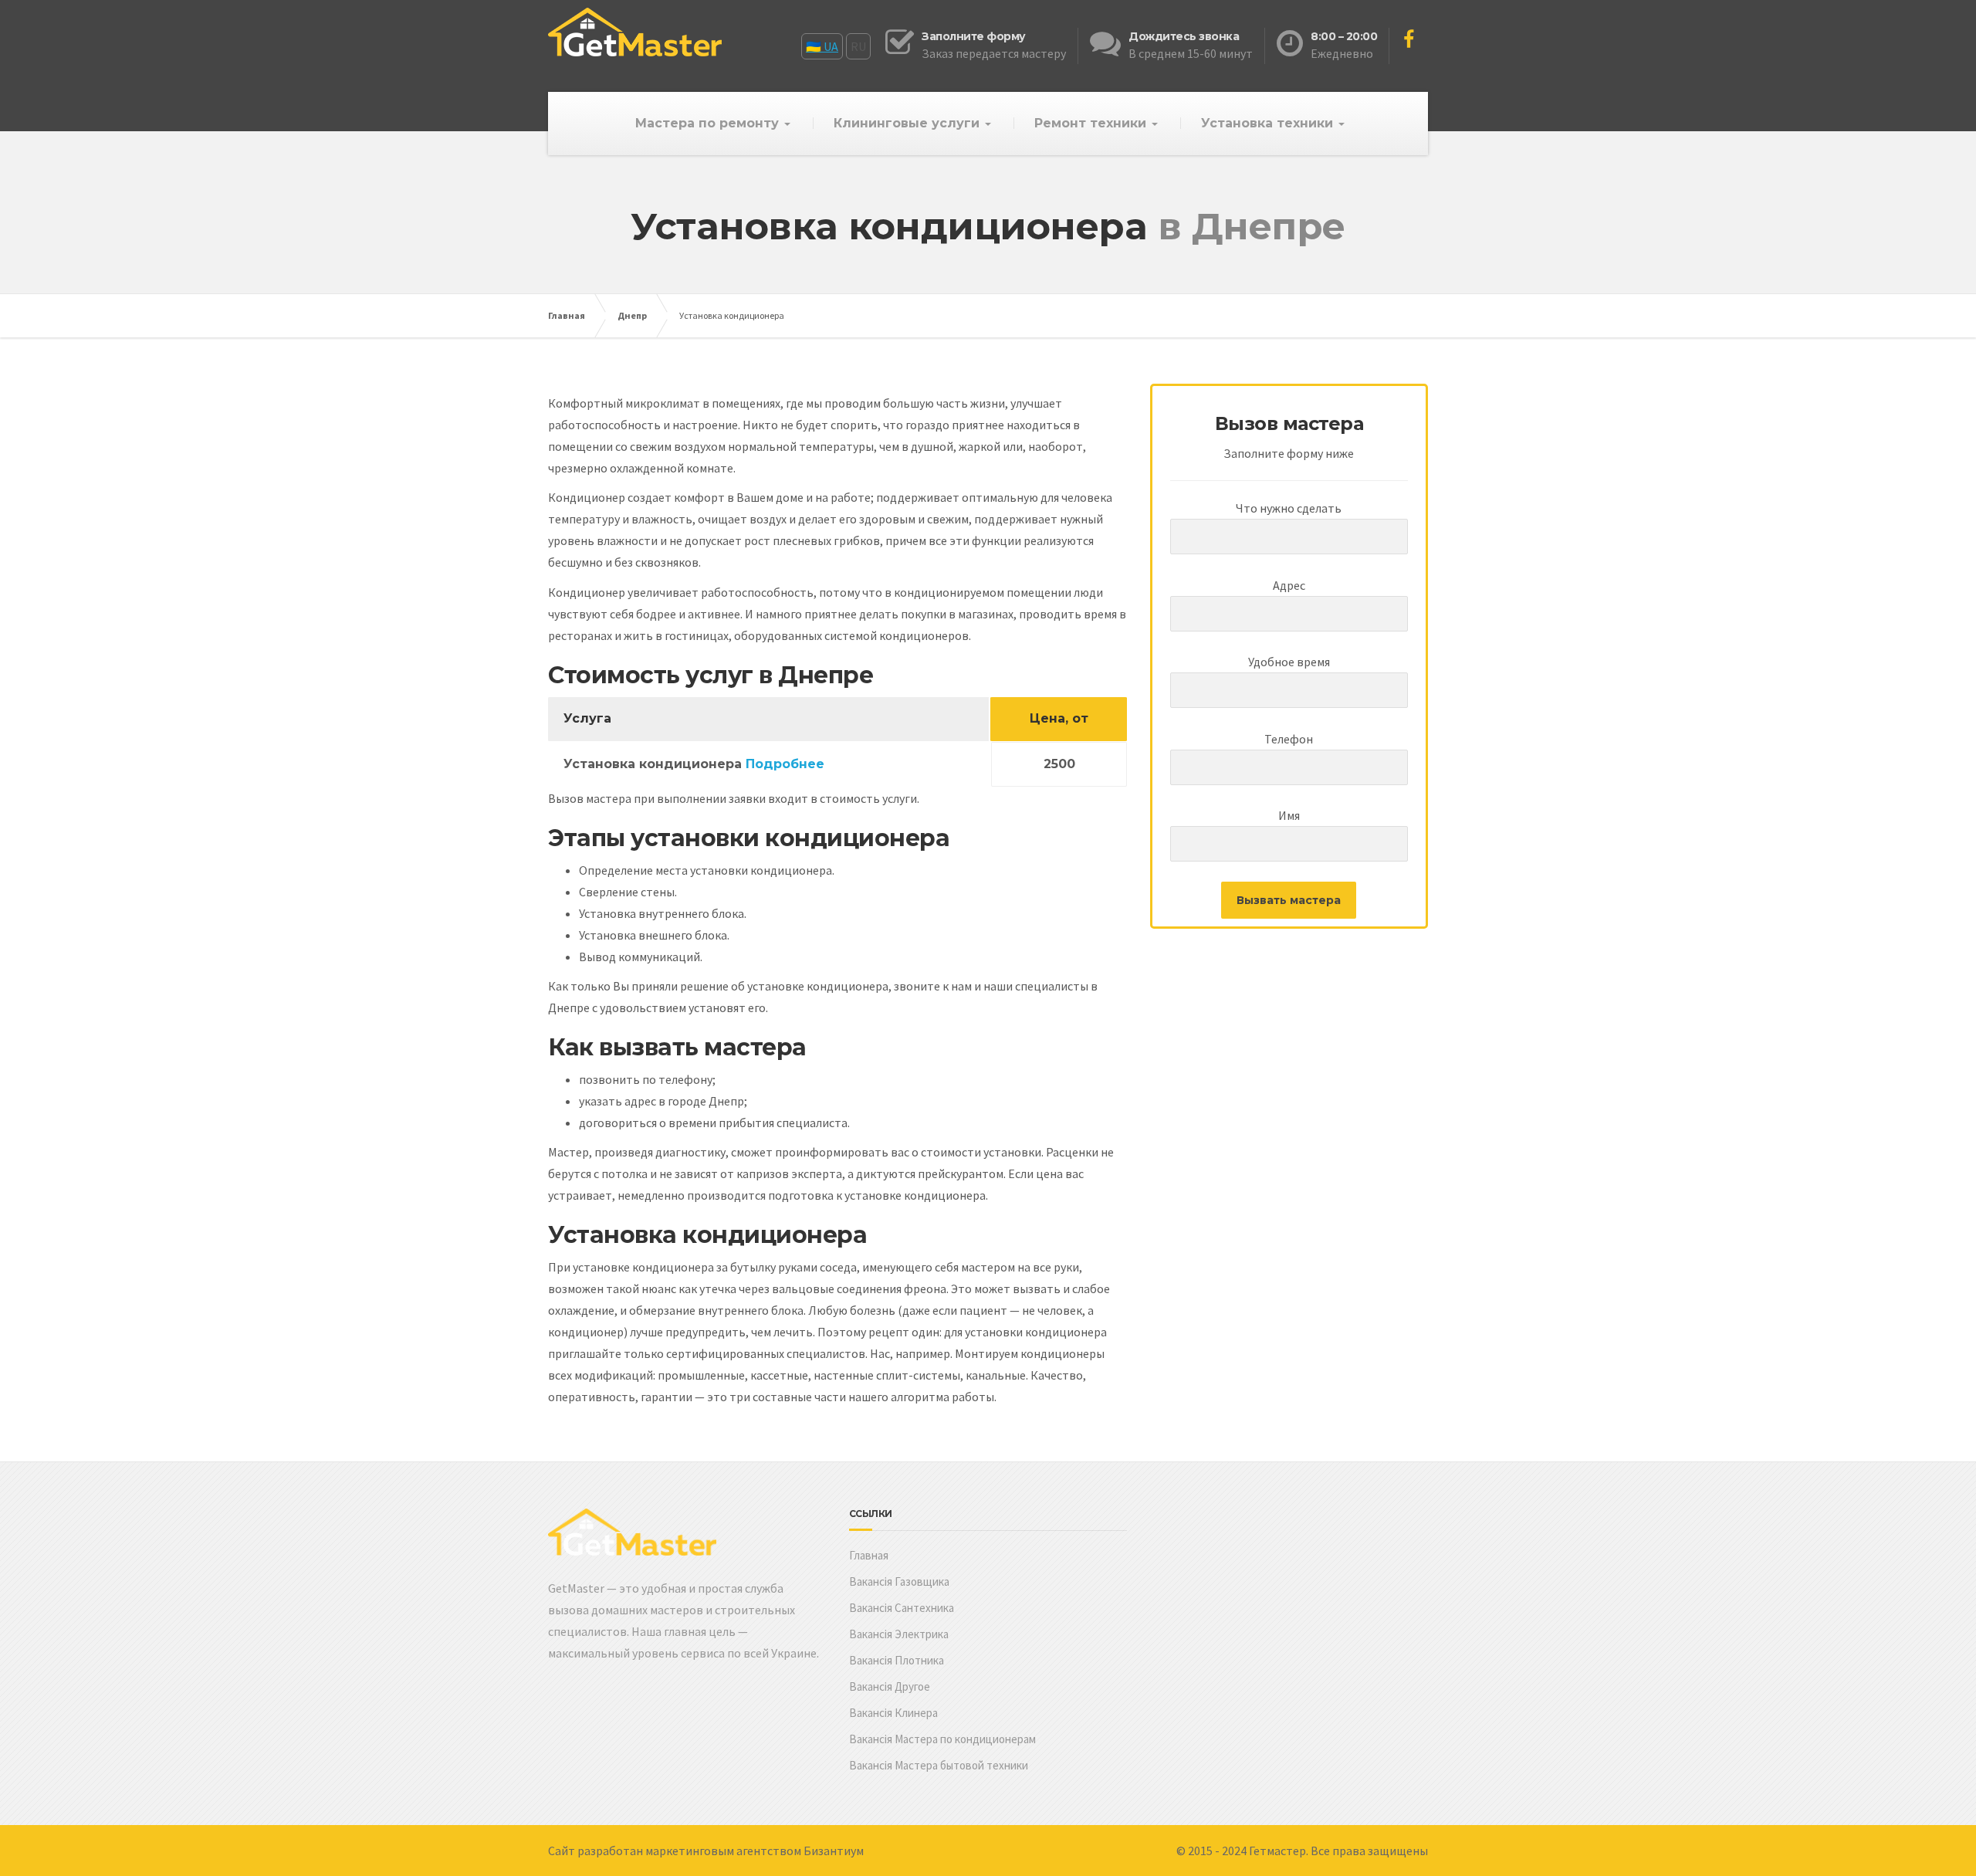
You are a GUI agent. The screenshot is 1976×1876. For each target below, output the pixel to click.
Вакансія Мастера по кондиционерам (942, 1739)
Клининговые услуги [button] (908, 123)
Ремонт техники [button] (1092, 123)
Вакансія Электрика (899, 1634)
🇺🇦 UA (822, 46)
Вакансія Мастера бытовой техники (939, 1765)
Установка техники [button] (1269, 123)
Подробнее (785, 764)
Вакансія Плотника (897, 1660)
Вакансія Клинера (893, 1713)
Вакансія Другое (890, 1686)
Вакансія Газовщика (899, 1581)
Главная (567, 315)
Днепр (632, 315)
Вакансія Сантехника (902, 1608)
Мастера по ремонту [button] (709, 123)
